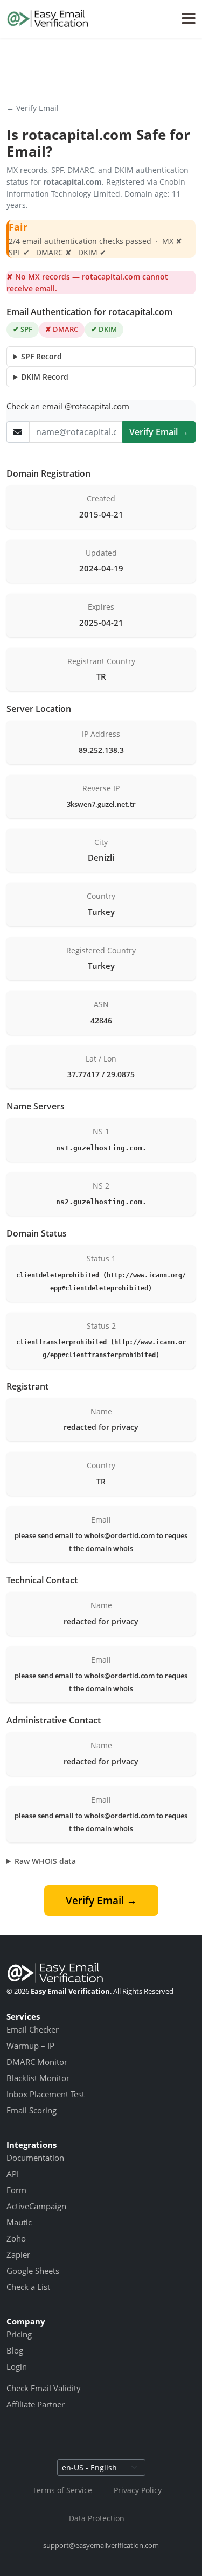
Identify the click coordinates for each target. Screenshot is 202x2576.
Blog (15, 2350)
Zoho (16, 2238)
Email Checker (33, 2029)
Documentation (35, 2158)
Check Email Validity (44, 2388)
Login (17, 2366)
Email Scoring (32, 2110)
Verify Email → (159, 432)
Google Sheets (33, 2271)
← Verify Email (33, 108)
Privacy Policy (138, 2490)
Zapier (18, 2254)
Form (16, 2190)
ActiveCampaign (36, 2206)
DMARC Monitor (37, 2062)
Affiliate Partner (36, 2404)
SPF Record (41, 356)
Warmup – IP (30, 2046)
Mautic (19, 2222)
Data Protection (97, 2518)
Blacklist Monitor (38, 2078)
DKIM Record (45, 377)
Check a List (28, 2287)
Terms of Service (62, 2490)
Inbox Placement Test (46, 2094)
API (13, 2174)
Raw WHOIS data (45, 1861)
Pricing (19, 2334)
